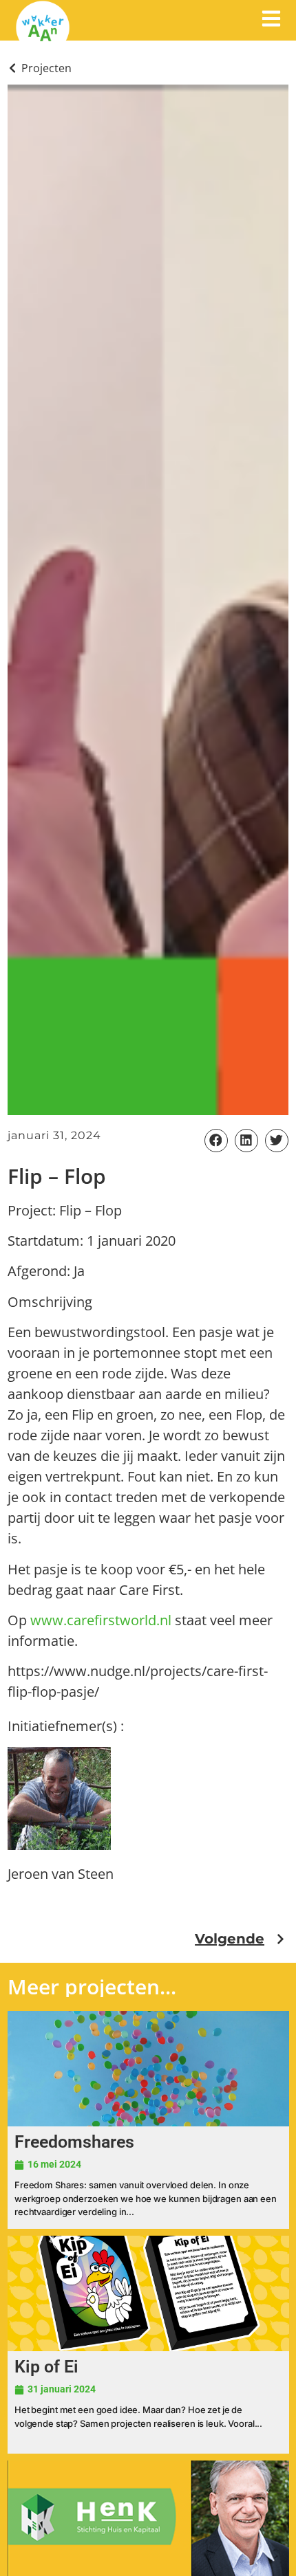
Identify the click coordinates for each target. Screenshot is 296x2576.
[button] (216, 1141)
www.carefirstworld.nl (101, 1620)
